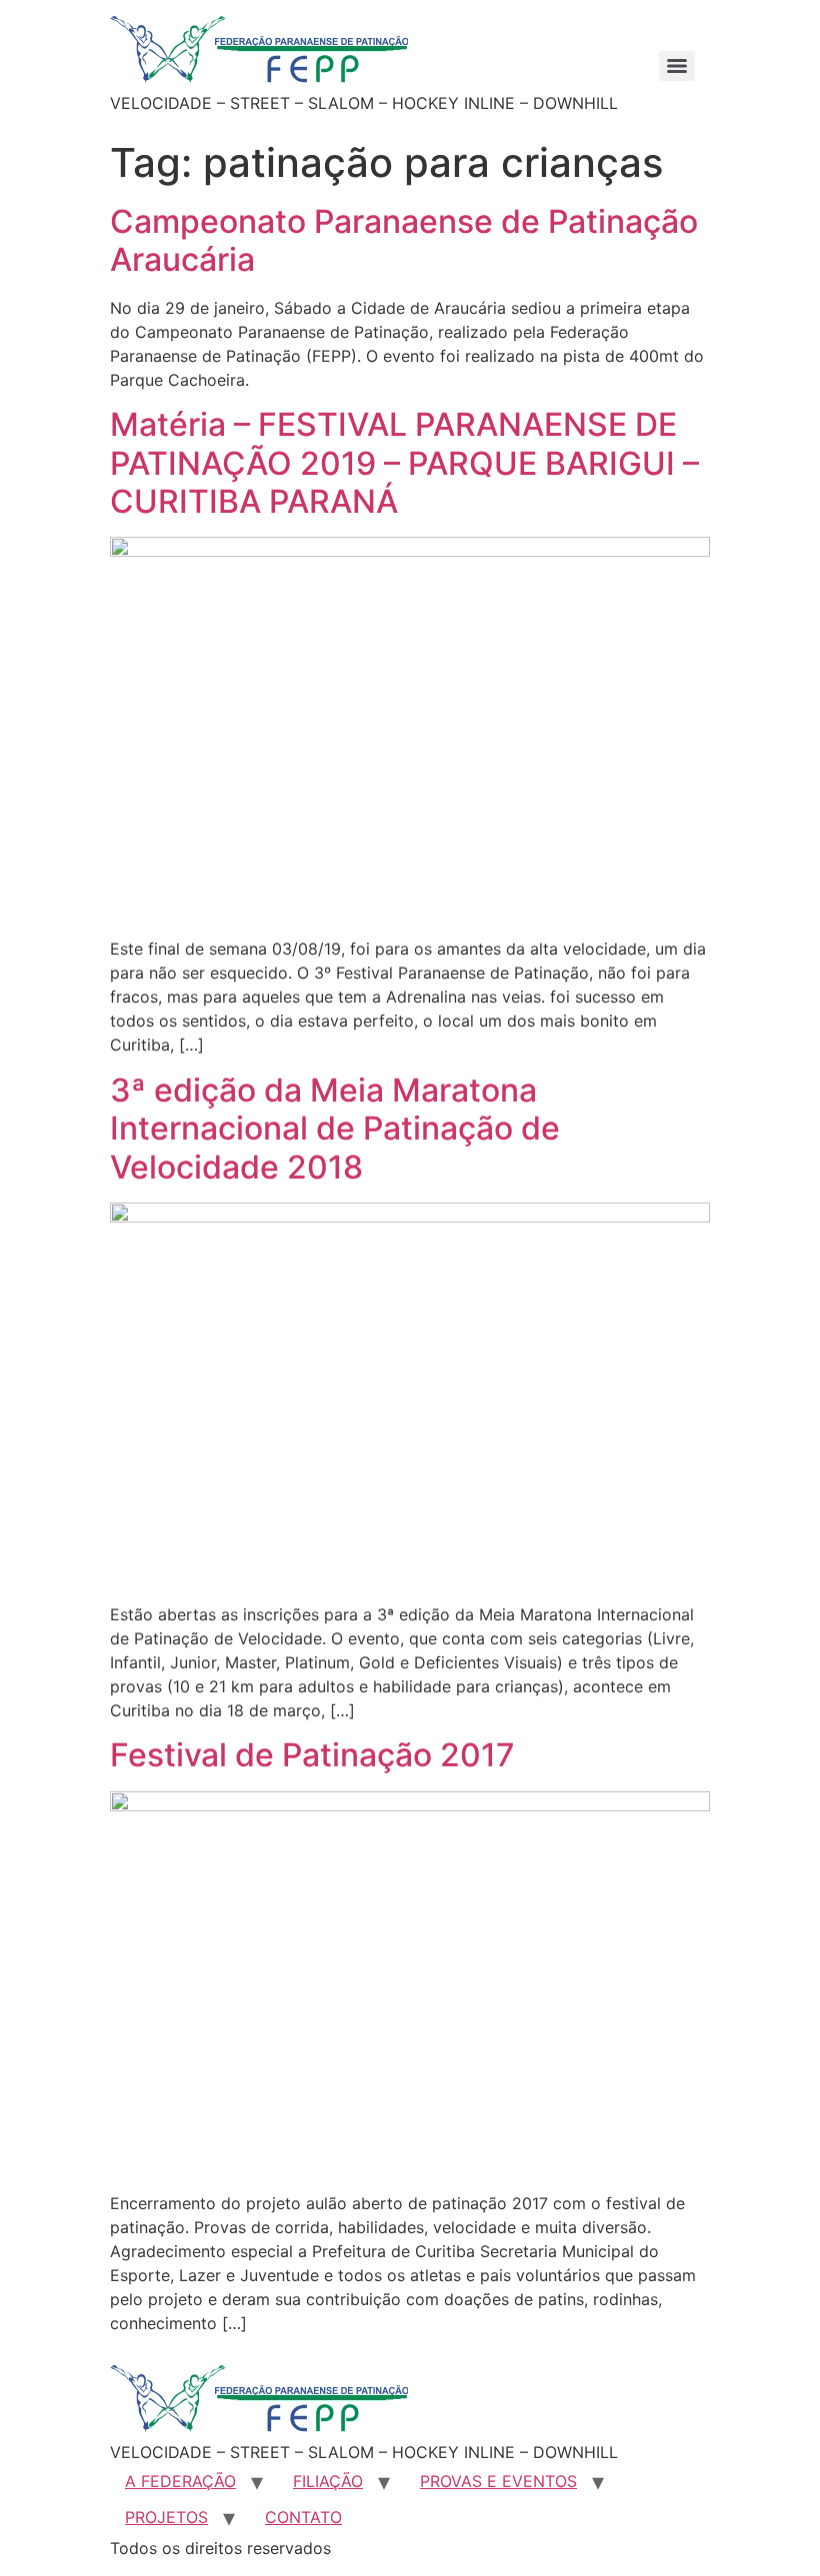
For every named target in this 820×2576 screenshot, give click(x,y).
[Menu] (677, 66)
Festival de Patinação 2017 (312, 1755)
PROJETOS (166, 2517)
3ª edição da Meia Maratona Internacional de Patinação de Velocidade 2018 (335, 1129)
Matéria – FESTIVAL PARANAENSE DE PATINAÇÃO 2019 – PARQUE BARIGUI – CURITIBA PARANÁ (404, 463)
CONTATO (303, 2517)
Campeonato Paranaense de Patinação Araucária (404, 240)
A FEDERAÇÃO (180, 2481)
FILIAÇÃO (328, 2481)
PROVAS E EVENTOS (498, 2481)
